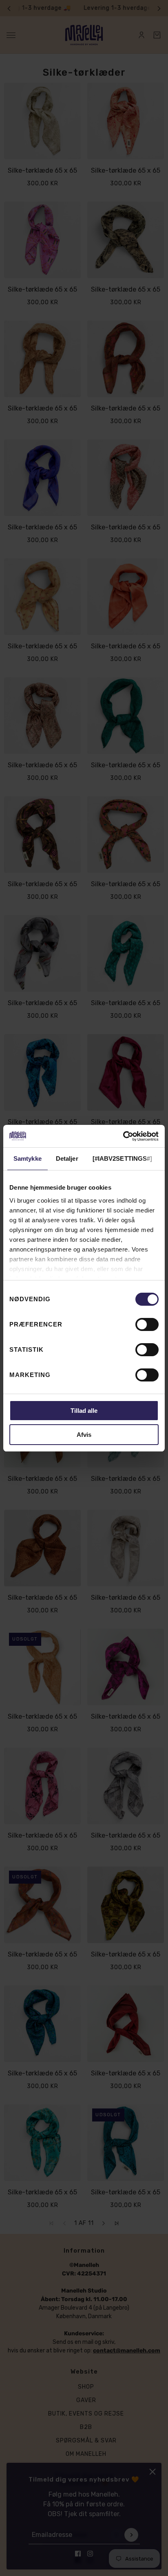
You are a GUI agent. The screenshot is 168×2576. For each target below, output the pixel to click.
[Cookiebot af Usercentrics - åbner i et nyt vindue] (123, 1136)
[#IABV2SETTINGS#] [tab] (123, 1158)
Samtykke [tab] (28, 1158)
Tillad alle (84, 1411)
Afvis (84, 1435)
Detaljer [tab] (67, 1158)
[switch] (147, 1324)
